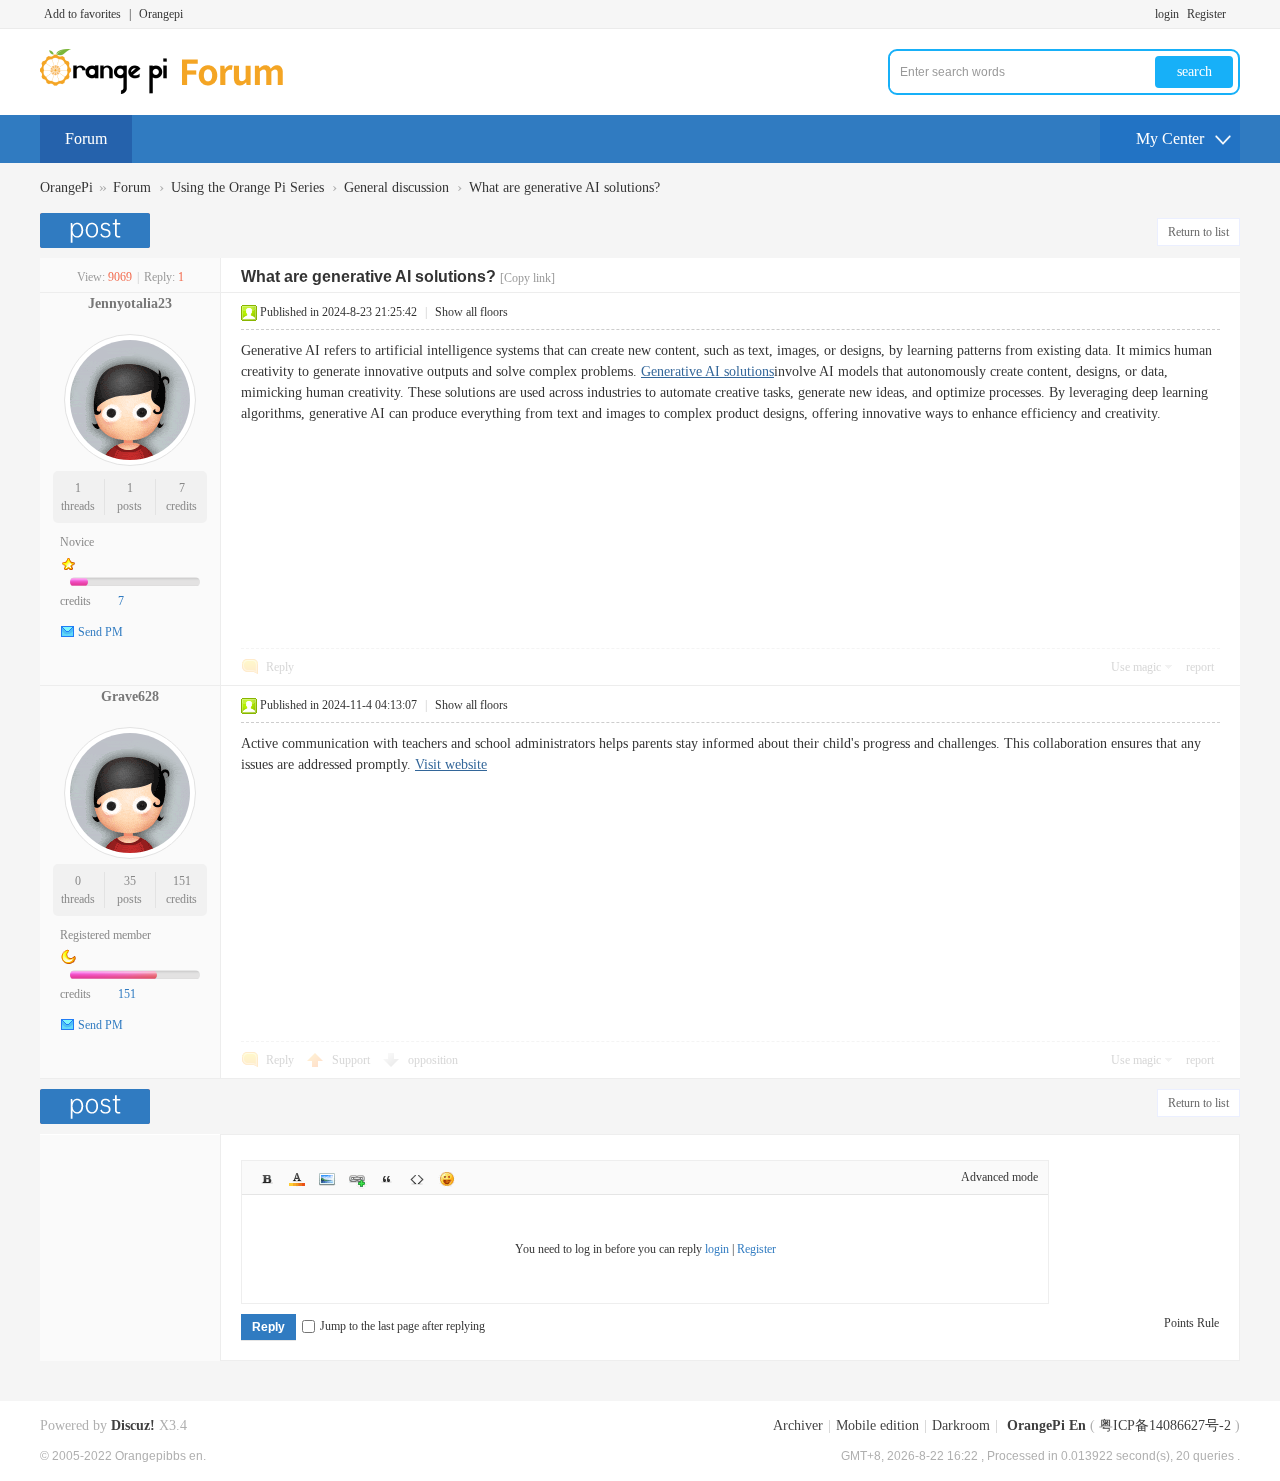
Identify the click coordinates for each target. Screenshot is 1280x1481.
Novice (77, 542)
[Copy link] (527, 278)
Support (352, 1060)
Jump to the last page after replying (402, 1326)
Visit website (451, 764)
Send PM (100, 632)
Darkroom (961, 1425)
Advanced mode (999, 1177)
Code (417, 1179)
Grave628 (130, 696)
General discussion (396, 187)
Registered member (105, 935)
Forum (86, 138)
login (1167, 14)
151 (182, 881)
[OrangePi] (172, 90)
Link (357, 1179)
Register (1206, 14)
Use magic (1136, 667)
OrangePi (66, 187)
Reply (280, 667)
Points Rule (1191, 1323)
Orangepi (161, 14)
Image (327, 1179)
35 (130, 881)
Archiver (798, 1425)
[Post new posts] (97, 230)
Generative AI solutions (707, 371)
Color (297, 1179)
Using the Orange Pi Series (247, 187)
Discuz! (133, 1425)
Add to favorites (82, 14)
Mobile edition (877, 1425)
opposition (433, 1060)
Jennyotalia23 (130, 303)
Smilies (447, 1179)
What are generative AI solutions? (564, 187)
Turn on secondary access (1235, 14)
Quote (387, 1179)
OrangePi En (1046, 1425)
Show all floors (471, 312)
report (1200, 667)
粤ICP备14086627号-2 (1165, 1425)
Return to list (1198, 232)
